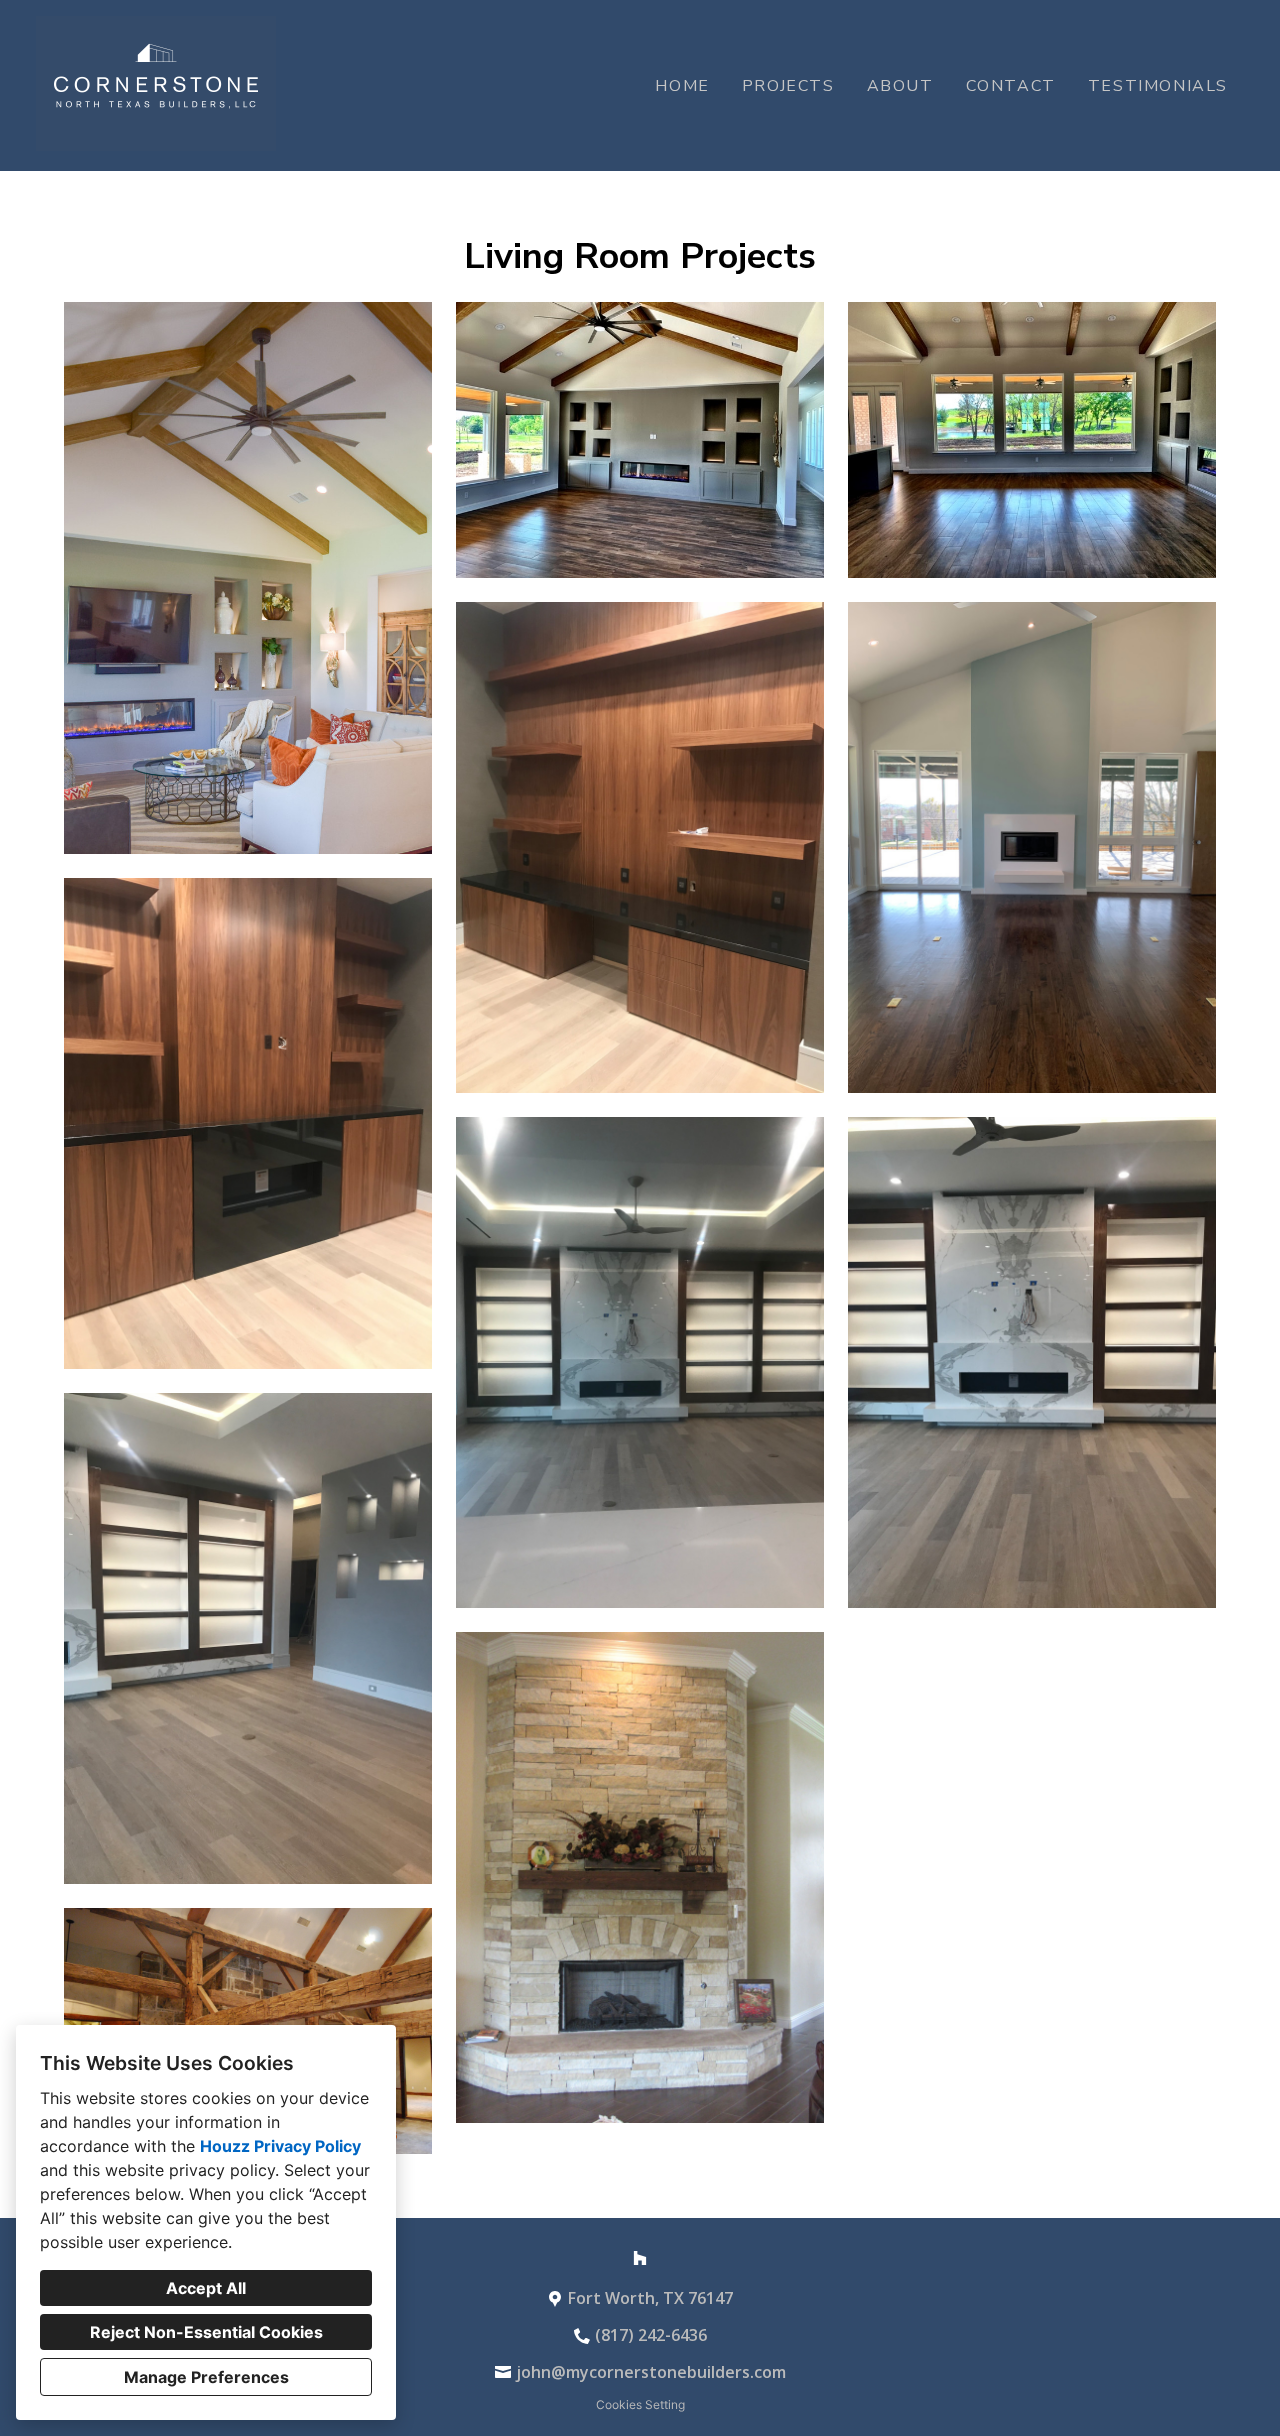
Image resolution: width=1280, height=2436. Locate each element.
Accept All (206, 2288)
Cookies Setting (640, 2404)
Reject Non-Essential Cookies (206, 2332)
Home (682, 86)
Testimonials (1158, 86)
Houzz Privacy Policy (280, 2146)
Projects (788, 86)
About (900, 86)
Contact (1011, 86)
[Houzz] (640, 2258)
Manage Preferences (206, 2377)
